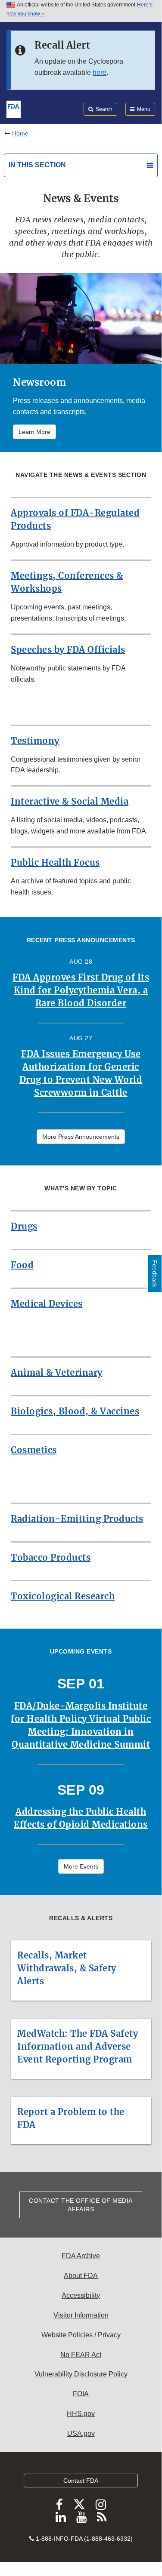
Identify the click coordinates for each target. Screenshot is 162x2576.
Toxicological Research (63, 1596)
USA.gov (81, 2433)
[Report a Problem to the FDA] (81, 2092)
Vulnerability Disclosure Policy (81, 2374)
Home (20, 133)
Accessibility (81, 2295)
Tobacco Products (51, 1557)
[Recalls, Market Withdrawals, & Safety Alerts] (81, 1935)
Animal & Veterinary (57, 1373)
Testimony (35, 741)
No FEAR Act (81, 2355)
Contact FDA (81, 2481)
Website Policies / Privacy (81, 2335)
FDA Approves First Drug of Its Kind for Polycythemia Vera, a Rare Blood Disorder (81, 990)
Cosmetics (34, 1450)
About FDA (81, 2276)
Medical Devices (47, 1304)
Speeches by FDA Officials (68, 650)
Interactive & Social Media (70, 801)
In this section (37, 165)
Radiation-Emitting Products (77, 1519)
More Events (81, 1866)
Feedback (155, 1274)
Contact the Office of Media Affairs (81, 2205)
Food (22, 1265)
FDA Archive (81, 2256)
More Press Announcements (81, 1137)
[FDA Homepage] (14, 108)
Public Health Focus (55, 862)
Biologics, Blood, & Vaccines (75, 1411)
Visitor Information (81, 2315)
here (100, 72)
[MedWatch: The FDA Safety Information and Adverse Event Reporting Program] (81, 2013)
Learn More (34, 432)
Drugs (24, 1226)
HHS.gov (81, 2414)
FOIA (81, 2394)
